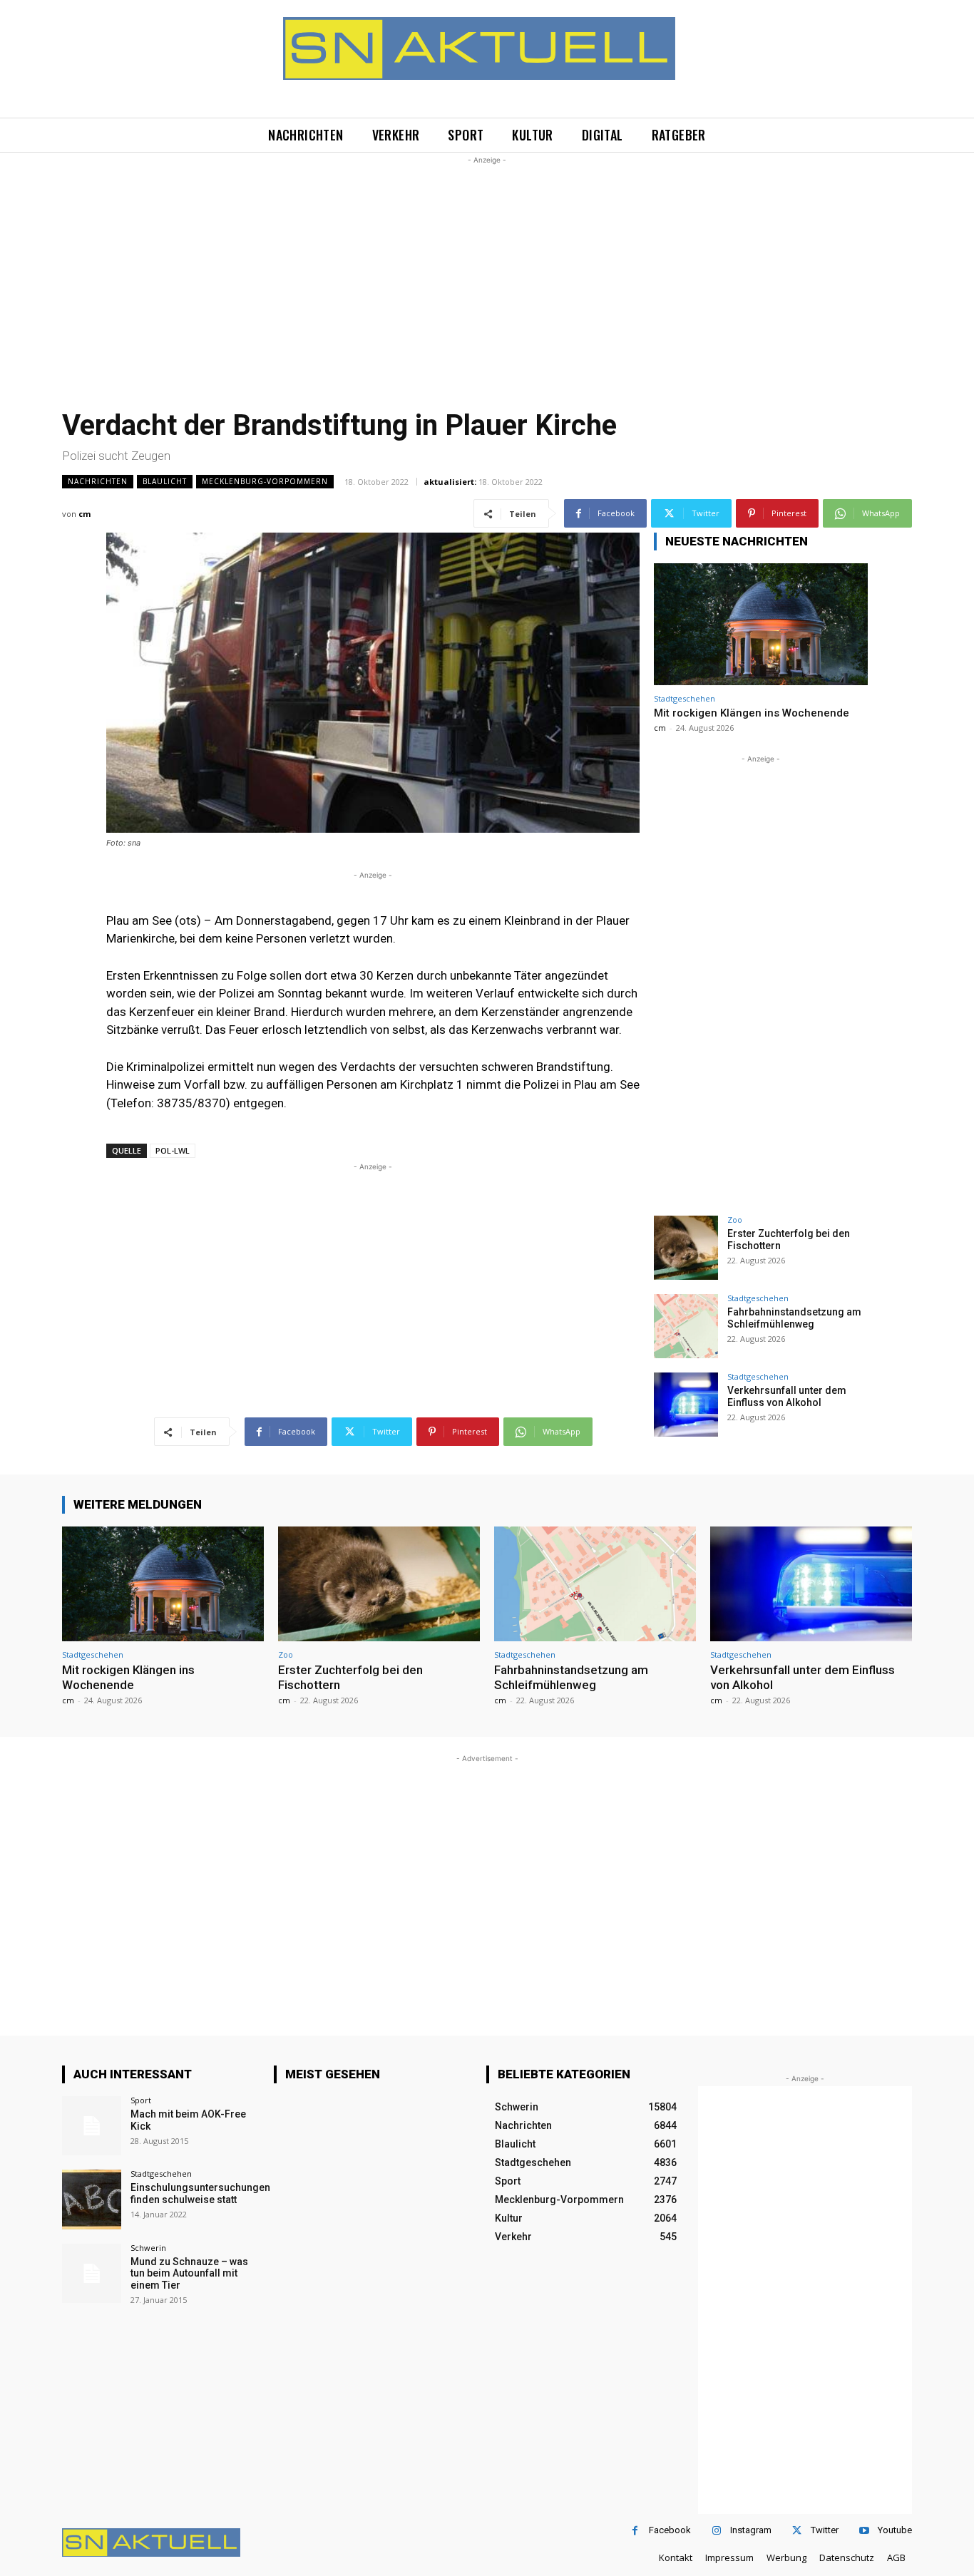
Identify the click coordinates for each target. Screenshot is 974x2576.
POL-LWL (173, 1150)
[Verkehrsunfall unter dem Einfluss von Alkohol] (686, 1405)
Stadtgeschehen (685, 698)
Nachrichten (98, 481)
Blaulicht (165, 481)
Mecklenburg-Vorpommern (265, 481)
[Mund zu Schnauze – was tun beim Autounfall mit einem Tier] (92, 2273)
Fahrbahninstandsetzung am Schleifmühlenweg (794, 1318)
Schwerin (148, 2248)
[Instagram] (716, 2531)
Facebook (670, 2530)
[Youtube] (864, 2531)
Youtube (895, 2530)
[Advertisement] (487, 267)
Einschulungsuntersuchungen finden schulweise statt (200, 2193)
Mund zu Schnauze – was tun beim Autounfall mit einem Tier (189, 2274)
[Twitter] (797, 2531)
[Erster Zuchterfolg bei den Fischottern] (686, 1248)
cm (84, 514)
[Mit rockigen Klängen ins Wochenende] (761, 624)
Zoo (735, 1220)
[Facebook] (635, 2531)
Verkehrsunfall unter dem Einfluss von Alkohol (787, 1396)
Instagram (751, 2530)
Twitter (825, 2530)
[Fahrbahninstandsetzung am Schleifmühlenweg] (686, 1326)
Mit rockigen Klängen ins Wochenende (752, 713)
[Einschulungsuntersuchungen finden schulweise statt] (92, 2199)
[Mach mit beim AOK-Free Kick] (92, 2126)
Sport (141, 2100)
